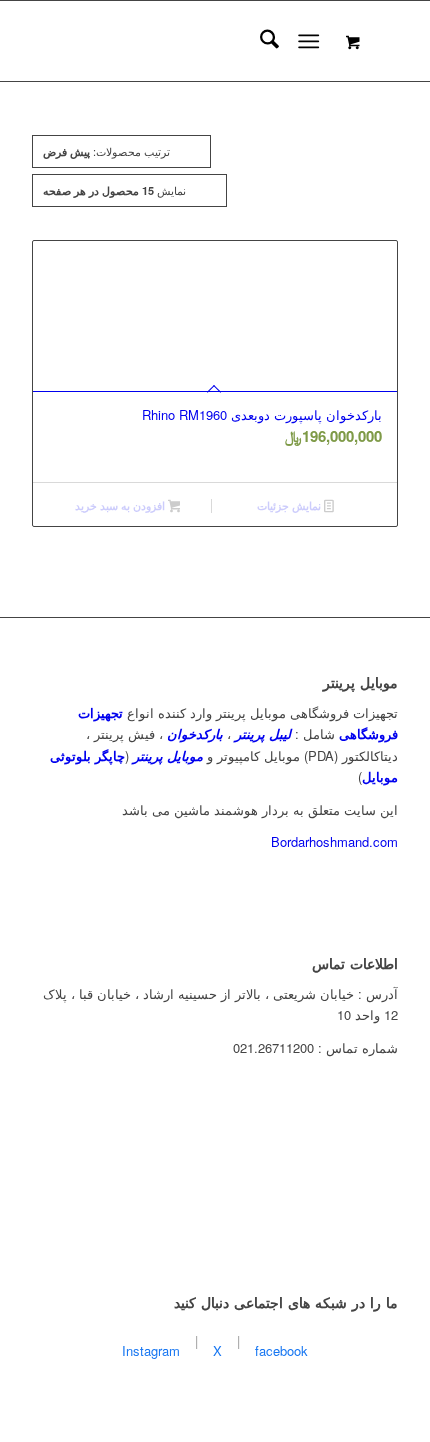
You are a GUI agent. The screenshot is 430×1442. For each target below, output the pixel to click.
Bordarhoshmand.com (334, 841)
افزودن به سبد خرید (121, 505)
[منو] (308, 41)
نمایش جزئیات (290, 505)
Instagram (151, 1350)
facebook (281, 1350)
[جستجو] (259, 41)
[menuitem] (259, 41)
